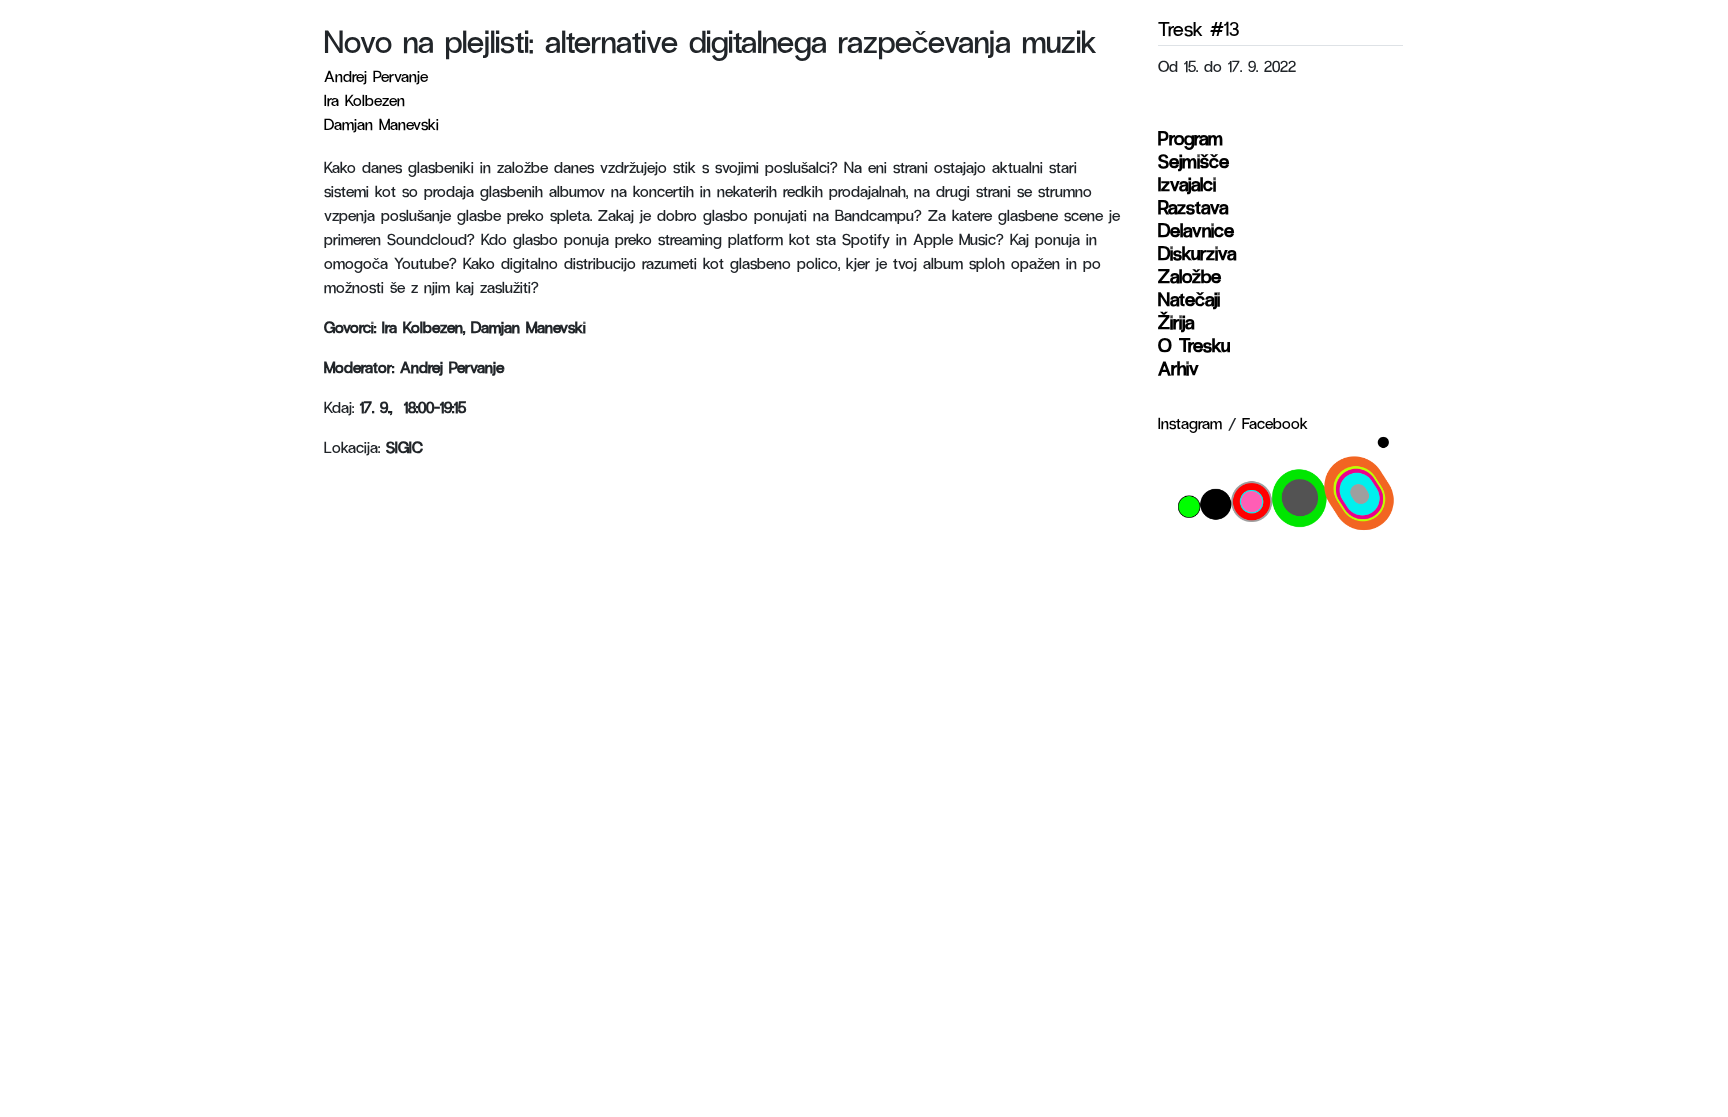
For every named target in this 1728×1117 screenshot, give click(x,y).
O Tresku (1194, 344)
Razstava (1193, 206)
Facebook (1275, 422)
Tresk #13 (1198, 28)
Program (1190, 137)
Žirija (1176, 321)
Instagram (1190, 422)
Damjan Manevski (381, 123)
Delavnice (1196, 229)
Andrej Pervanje (376, 75)
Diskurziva (1197, 252)
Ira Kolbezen (364, 99)
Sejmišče (1193, 160)
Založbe (1189, 275)
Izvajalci (1187, 183)
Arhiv (1178, 367)
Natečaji (1189, 298)
